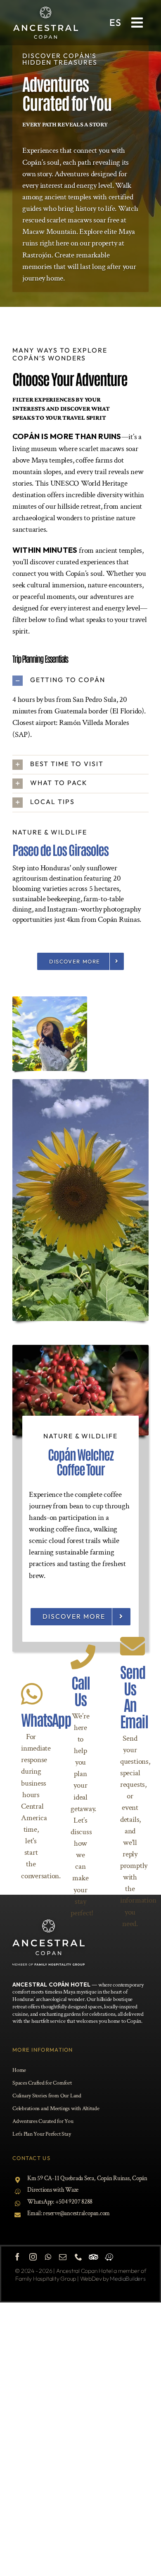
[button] (80, 681)
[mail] (63, 2257)
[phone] (78, 2257)
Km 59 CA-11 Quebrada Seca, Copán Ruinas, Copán (87, 2178)
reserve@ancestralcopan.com (76, 2213)
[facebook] (17, 2257)
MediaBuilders (128, 2279)
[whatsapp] (48, 2257)
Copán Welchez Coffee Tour (81, 1461)
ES (115, 22)
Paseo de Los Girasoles (60, 849)
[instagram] (33, 2257)
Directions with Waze (53, 2190)
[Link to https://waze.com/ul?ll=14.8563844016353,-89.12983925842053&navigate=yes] (109, 2257)
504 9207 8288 (76, 2202)
